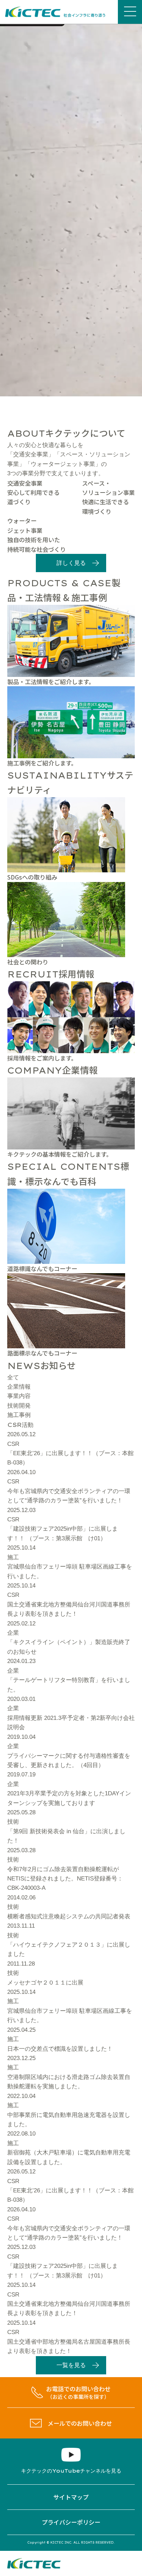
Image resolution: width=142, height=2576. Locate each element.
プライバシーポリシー (71, 2522)
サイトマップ (71, 2497)
